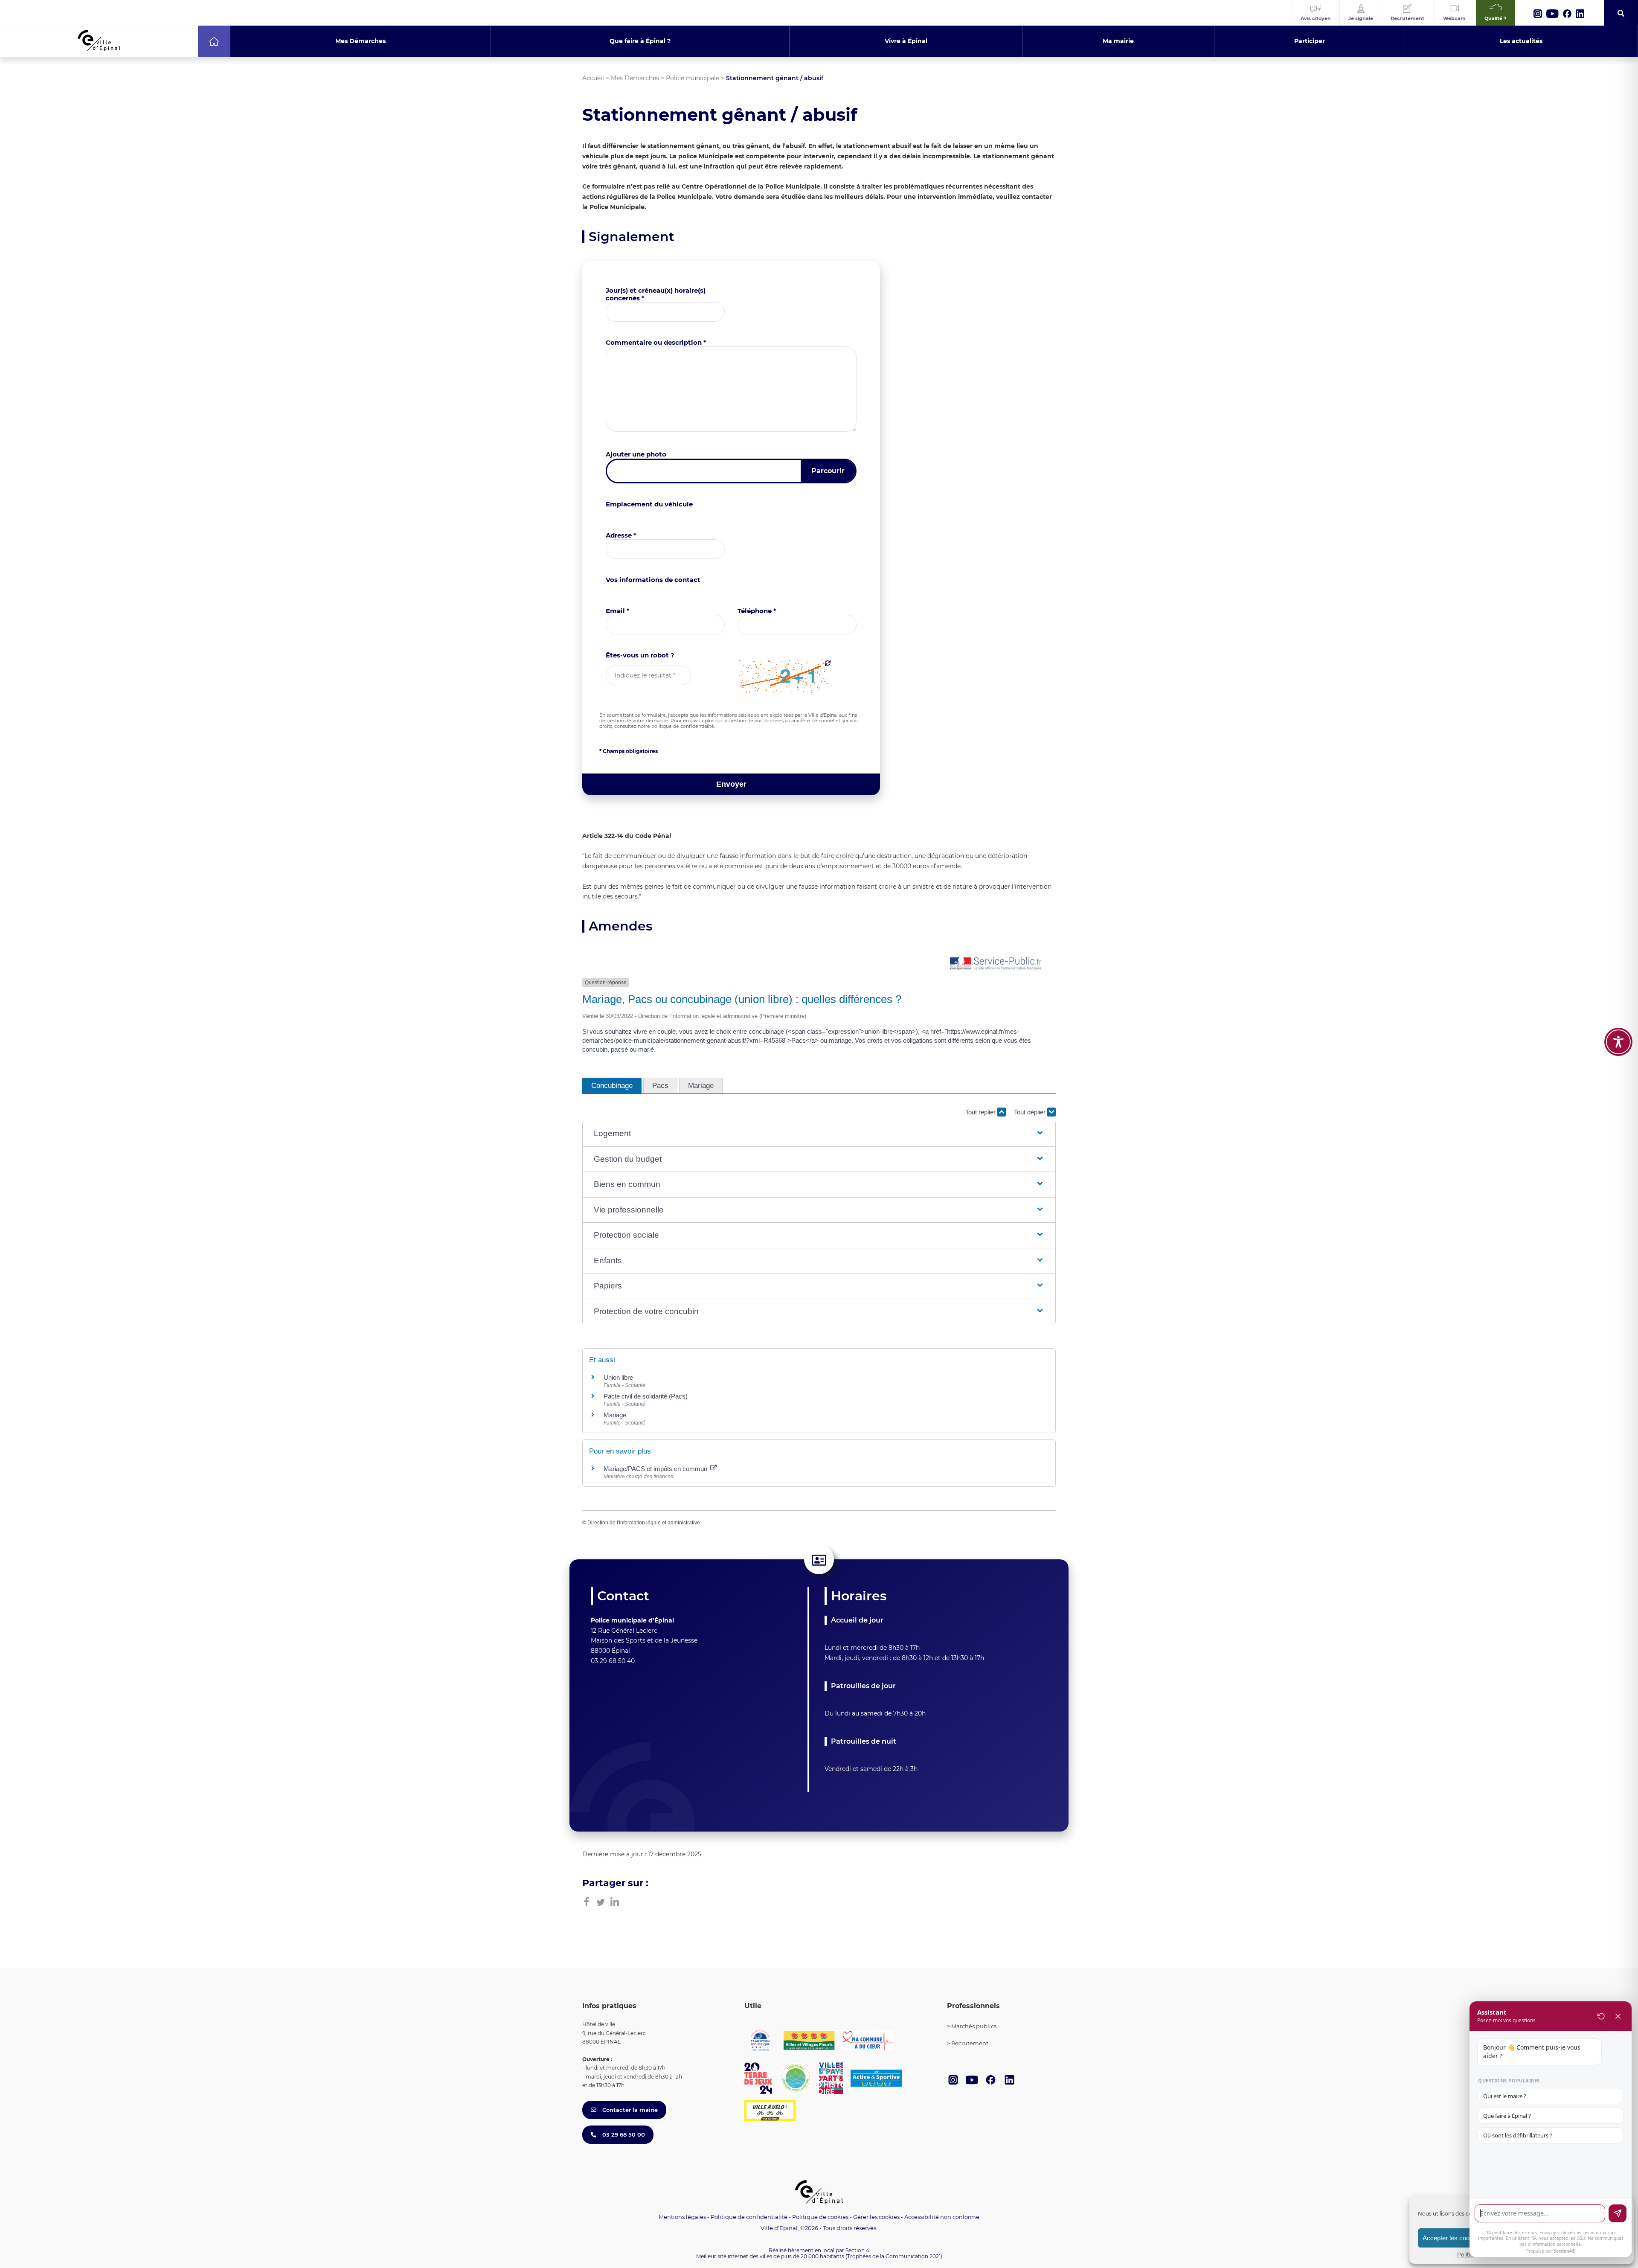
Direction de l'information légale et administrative (644, 1523)
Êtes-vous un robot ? (640, 655)
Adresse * (621, 535)
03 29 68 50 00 (623, 2134)
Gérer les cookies (876, 2217)
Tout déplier (1031, 1112)
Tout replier (981, 1112)
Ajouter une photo (636, 454)
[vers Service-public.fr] (996, 964)
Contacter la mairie (629, 2110)
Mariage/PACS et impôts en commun (656, 1469)
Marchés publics (974, 2026)
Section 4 (857, 2250)
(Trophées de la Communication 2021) (894, 2256)
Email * (618, 611)
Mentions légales (682, 2217)
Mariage (615, 1415)
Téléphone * (757, 611)
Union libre (618, 1377)
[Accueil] (214, 41)
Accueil (593, 78)
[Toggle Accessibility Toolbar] (1618, 1042)
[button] (819, 1134)
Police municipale (693, 78)
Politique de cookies (820, 2217)
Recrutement (970, 2043)
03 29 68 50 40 (613, 1661)
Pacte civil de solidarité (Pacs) (646, 1396)
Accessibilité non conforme (942, 2217)
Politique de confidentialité (749, 2217)
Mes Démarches (635, 78)
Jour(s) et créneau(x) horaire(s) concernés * (656, 294)
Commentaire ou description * (656, 342)
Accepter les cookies (1452, 2238)
